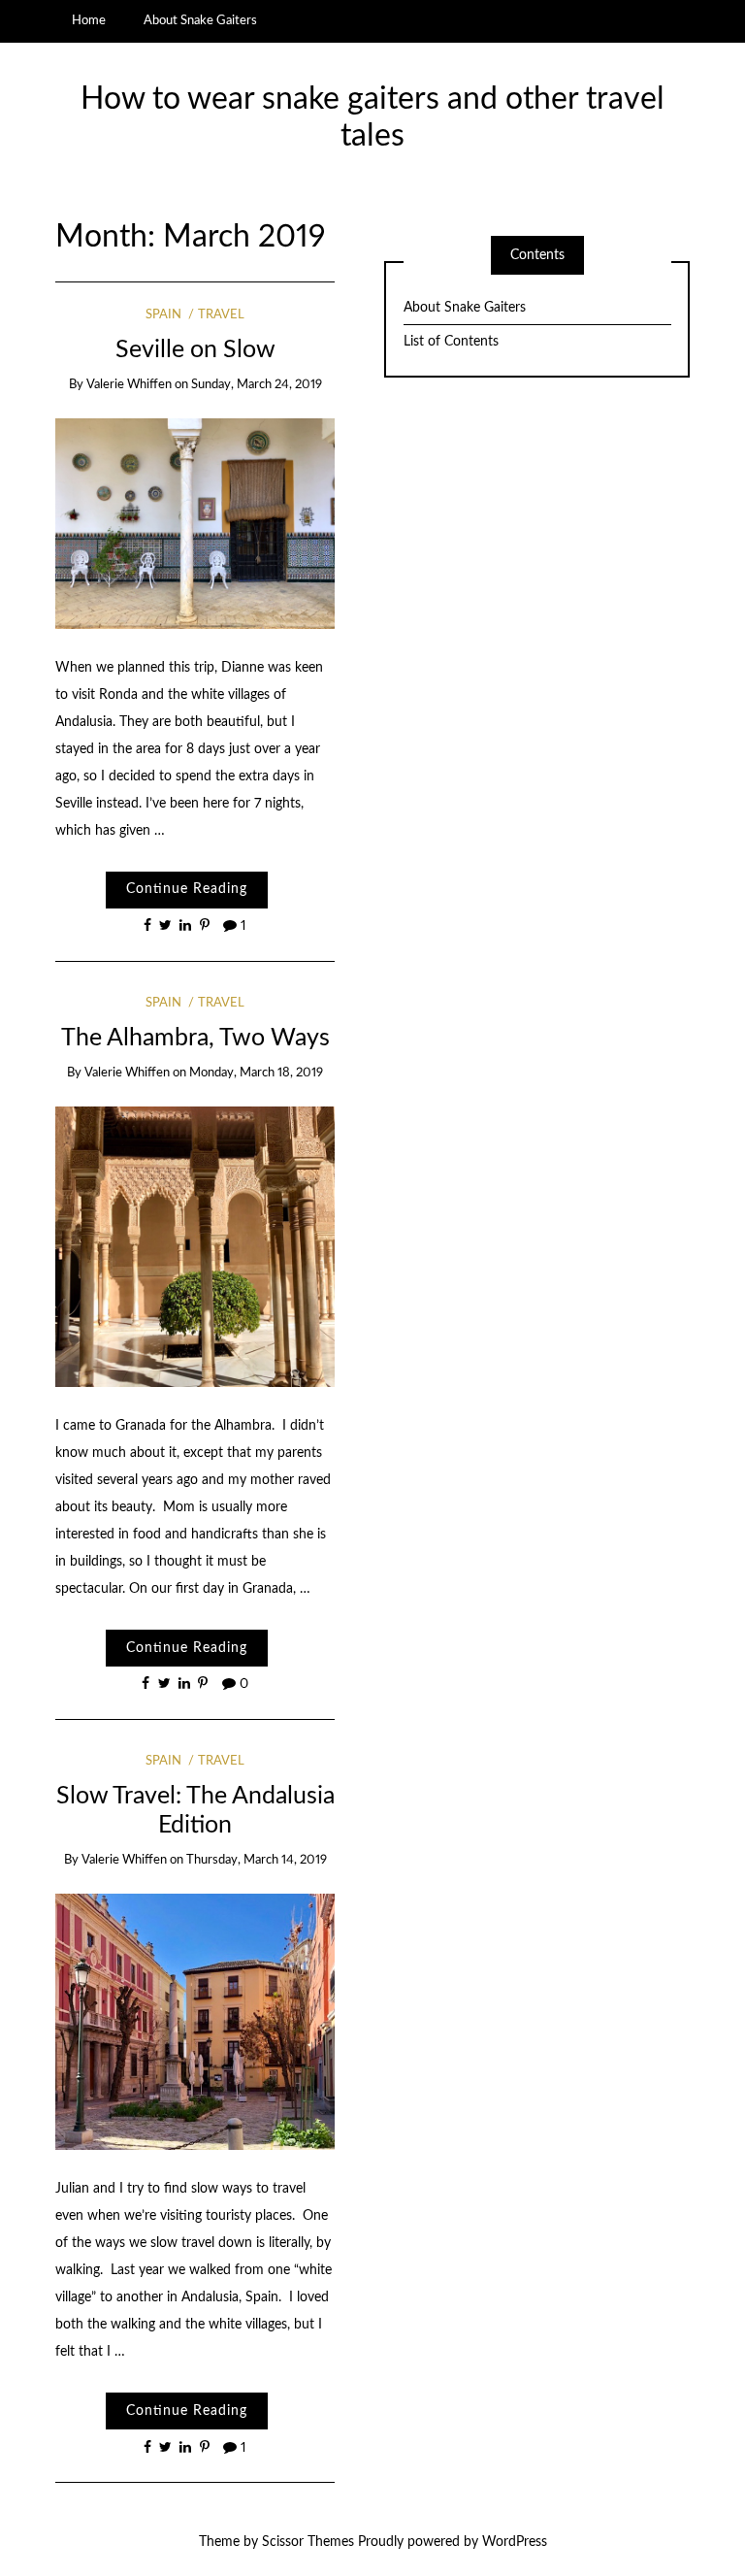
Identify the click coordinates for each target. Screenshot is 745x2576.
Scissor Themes (308, 2542)
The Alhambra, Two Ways (195, 1038)
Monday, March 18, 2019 (256, 1073)
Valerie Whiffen (129, 385)
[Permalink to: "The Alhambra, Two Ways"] (195, 1246)
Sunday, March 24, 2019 (257, 385)
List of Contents (451, 342)
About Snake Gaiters (200, 20)
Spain (163, 315)
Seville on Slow (195, 350)
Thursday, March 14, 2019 (257, 1860)
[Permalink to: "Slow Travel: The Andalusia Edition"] (195, 2022)
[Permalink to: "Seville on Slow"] (195, 523)
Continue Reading (187, 889)
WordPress (515, 2542)
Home (89, 20)
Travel (221, 315)
